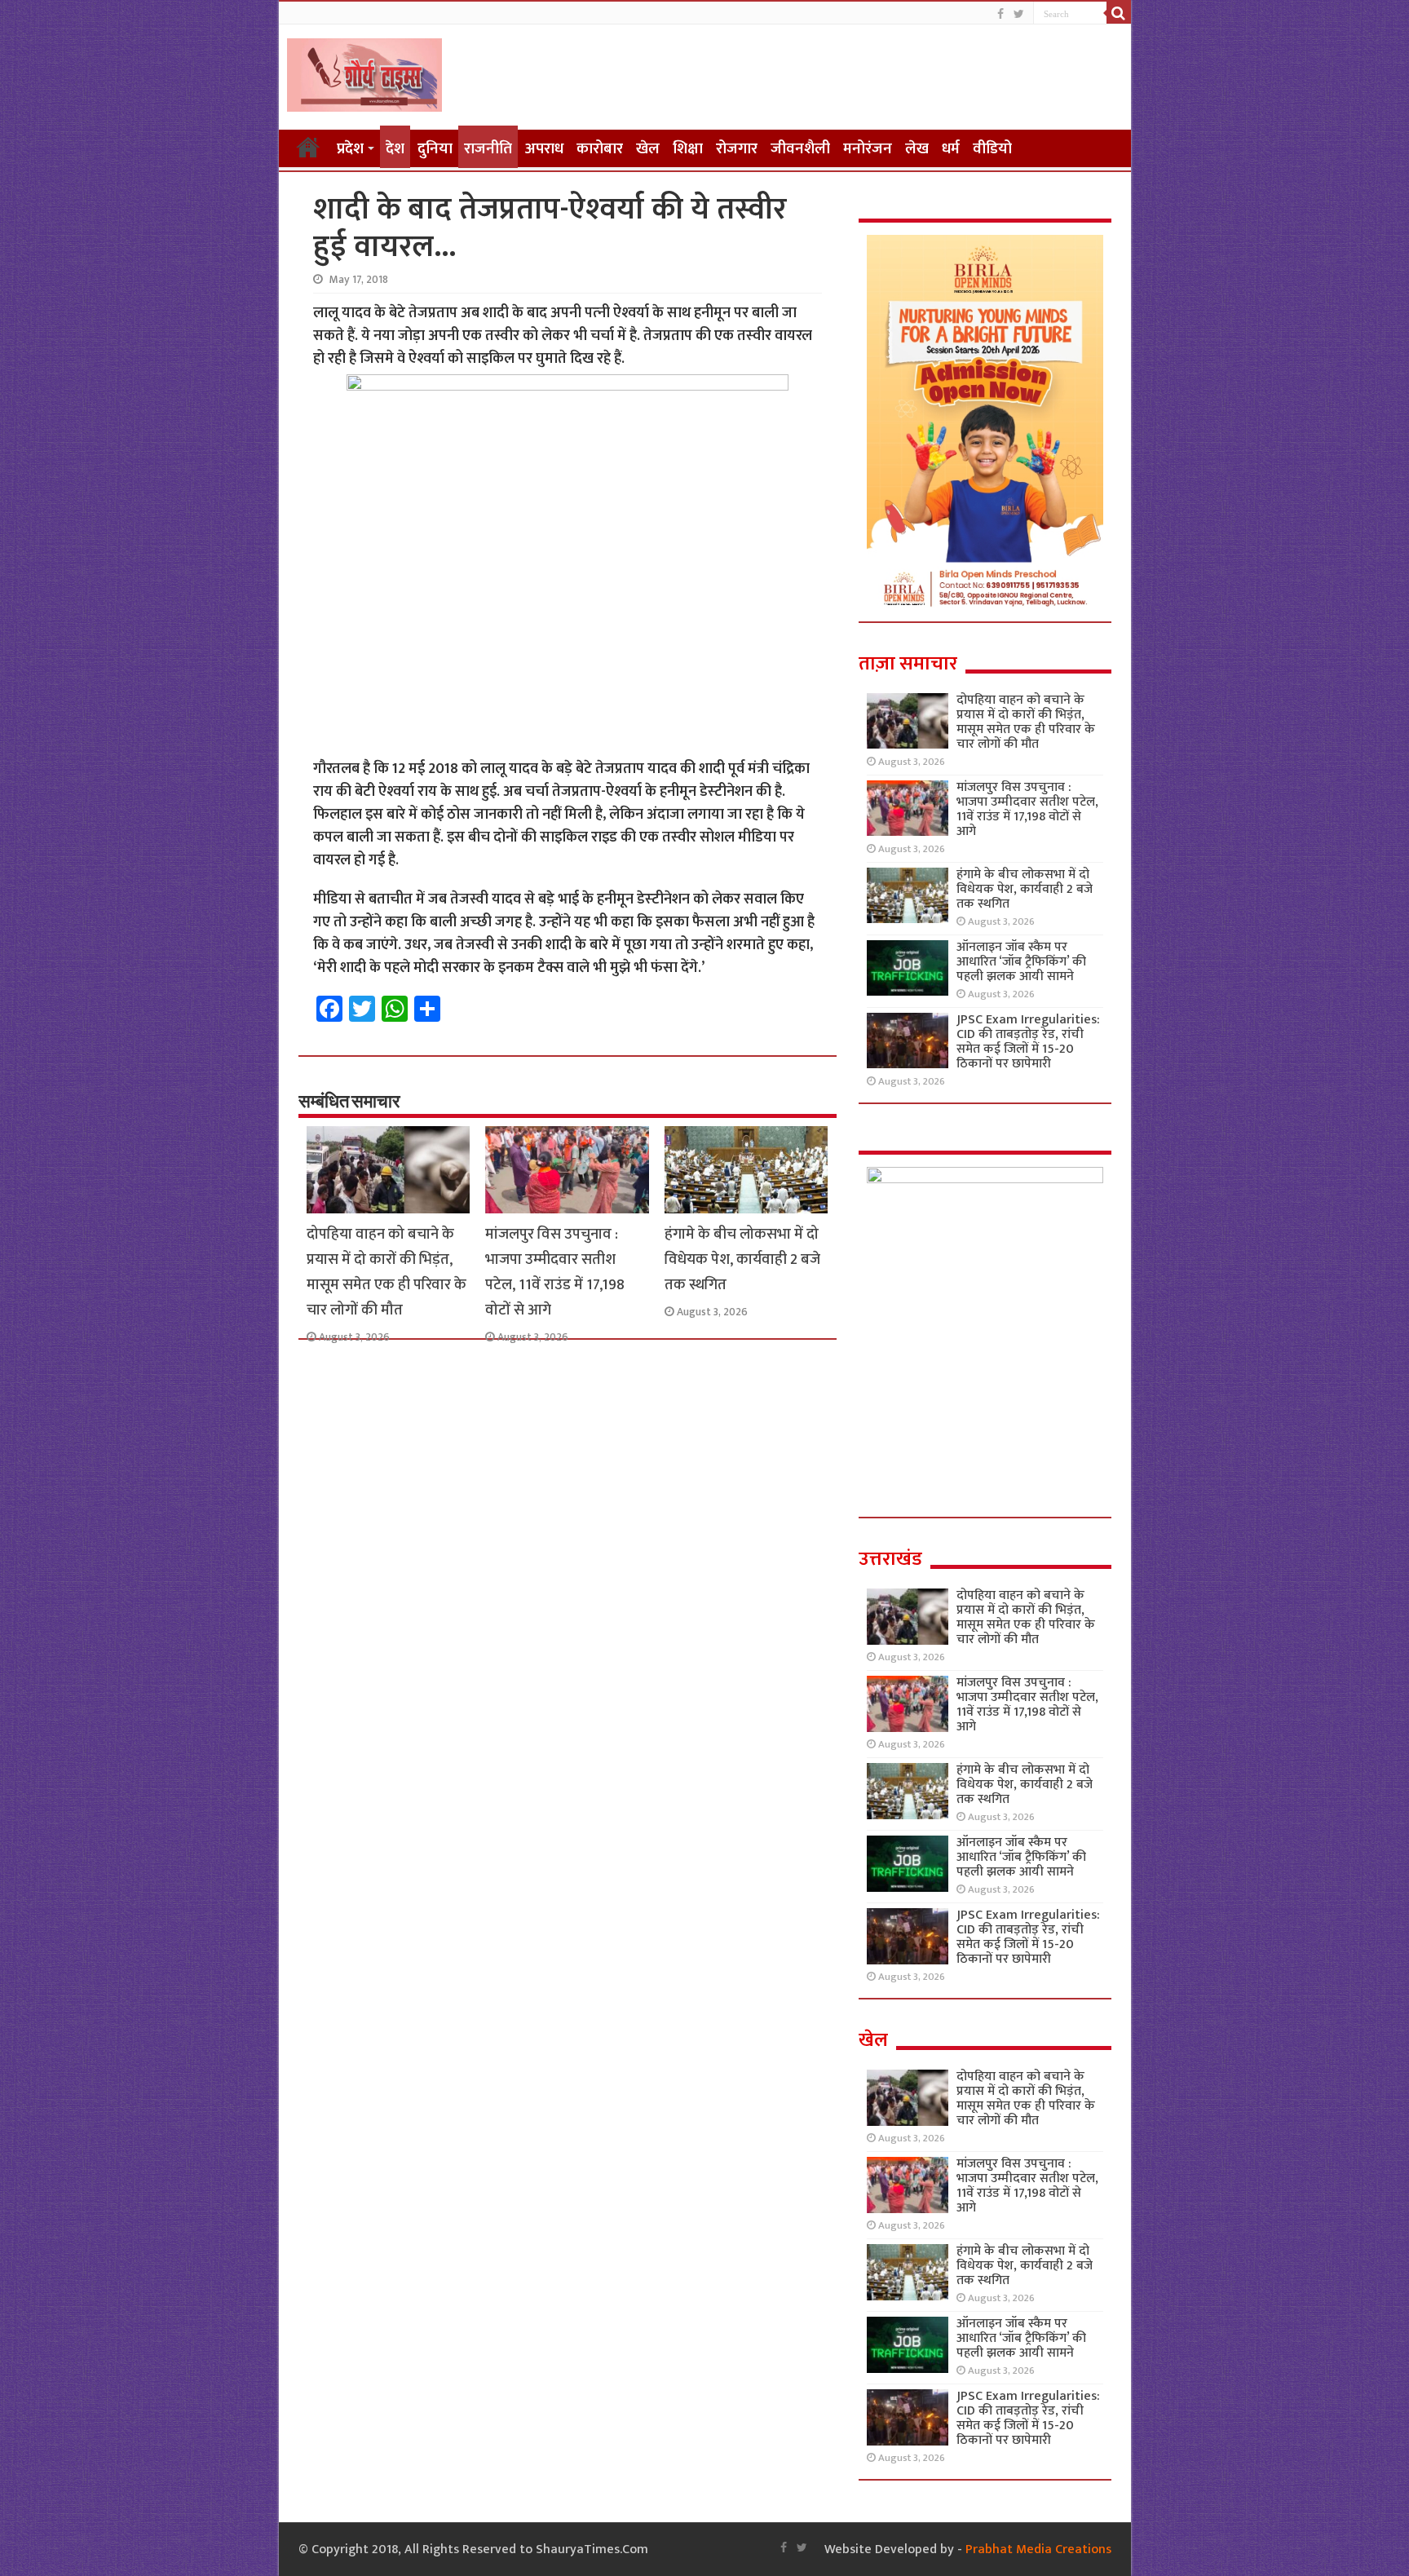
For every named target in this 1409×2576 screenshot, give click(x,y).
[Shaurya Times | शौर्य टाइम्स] (364, 72)
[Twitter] (1019, 14)
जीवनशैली (800, 149)
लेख (917, 149)
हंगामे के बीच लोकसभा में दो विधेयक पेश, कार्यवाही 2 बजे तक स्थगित (742, 1259)
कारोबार (600, 149)
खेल (648, 149)
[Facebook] (1000, 14)
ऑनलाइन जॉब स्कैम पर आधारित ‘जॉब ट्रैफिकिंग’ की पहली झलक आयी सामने (1021, 962)
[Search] (1119, 13)
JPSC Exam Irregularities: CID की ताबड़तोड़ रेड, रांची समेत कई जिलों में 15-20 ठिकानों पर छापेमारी (1028, 1042)
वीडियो (992, 149)
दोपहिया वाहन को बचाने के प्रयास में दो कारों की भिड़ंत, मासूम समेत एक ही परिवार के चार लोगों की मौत (386, 1272)
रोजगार (737, 149)
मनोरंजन (868, 149)
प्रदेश (350, 149)
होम (308, 147)
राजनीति (488, 149)
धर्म (951, 149)
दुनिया (435, 149)
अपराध (544, 149)
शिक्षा (688, 149)
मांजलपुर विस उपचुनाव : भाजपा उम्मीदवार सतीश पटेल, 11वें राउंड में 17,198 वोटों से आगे (555, 1272)
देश (395, 149)
